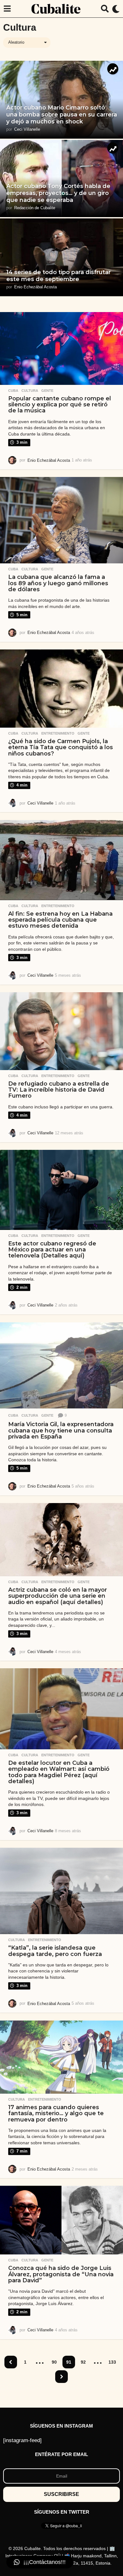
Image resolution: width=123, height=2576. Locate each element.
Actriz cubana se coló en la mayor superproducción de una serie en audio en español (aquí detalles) (58, 1596)
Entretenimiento (58, 733)
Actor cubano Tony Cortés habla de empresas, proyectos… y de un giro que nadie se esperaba (58, 193)
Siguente (61, 2377)
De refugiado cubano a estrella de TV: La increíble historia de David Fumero (59, 1090)
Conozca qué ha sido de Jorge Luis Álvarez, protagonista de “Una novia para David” (61, 2274)
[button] (7, 9)
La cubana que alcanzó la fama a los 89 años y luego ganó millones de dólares (58, 583)
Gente (47, 391)
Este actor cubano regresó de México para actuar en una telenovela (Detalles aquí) (52, 1250)
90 (54, 2362)
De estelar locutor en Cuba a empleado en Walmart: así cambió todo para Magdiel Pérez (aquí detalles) (59, 1772)
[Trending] (113, 69)
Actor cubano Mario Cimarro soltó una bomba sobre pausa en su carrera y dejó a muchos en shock (62, 114)
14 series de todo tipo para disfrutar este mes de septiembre (59, 276)
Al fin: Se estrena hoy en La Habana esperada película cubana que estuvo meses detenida (60, 920)
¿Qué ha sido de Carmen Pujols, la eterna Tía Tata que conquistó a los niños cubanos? (61, 747)
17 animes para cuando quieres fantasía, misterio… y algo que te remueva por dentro (56, 2113)
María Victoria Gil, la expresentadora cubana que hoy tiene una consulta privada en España (61, 1430)
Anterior (11, 2362)
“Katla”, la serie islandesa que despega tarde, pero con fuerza (55, 1951)
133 (112, 2362)
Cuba (13, 391)
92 (83, 2362)
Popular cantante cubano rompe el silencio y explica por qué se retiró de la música (60, 405)
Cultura (30, 391)
